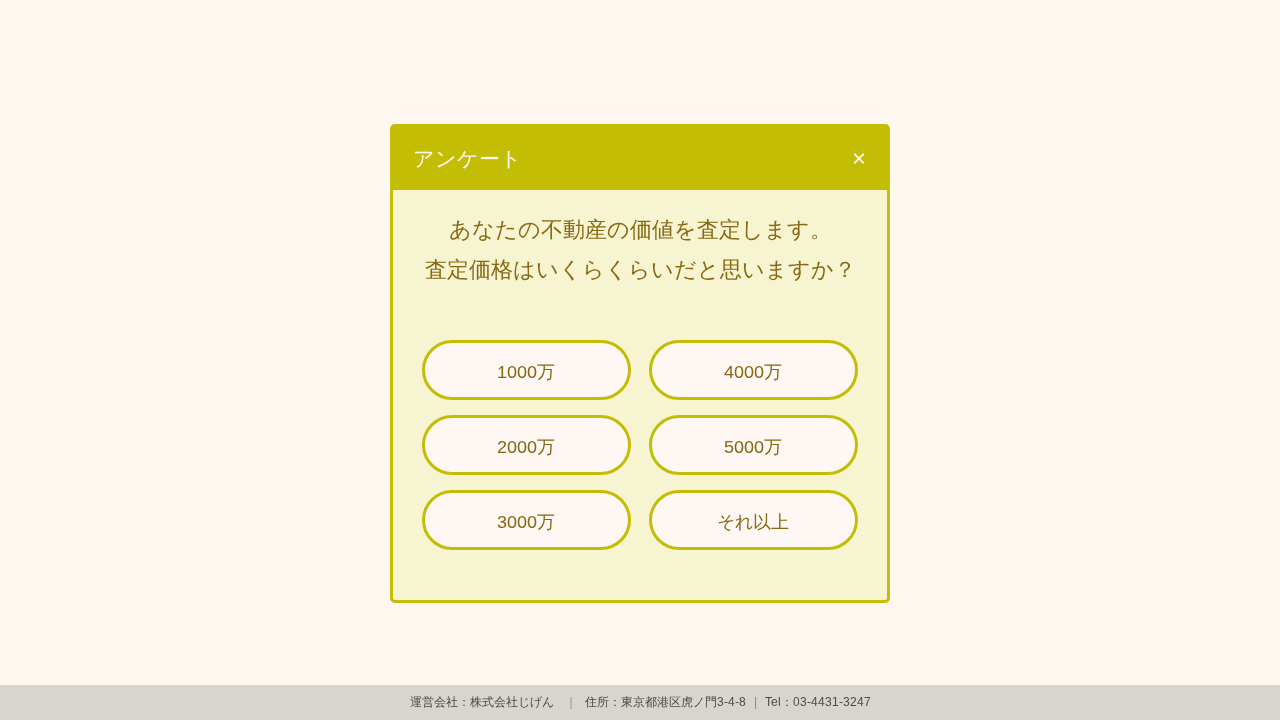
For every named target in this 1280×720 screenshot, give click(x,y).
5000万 (753, 447)
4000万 (753, 372)
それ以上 (753, 522)
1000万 (526, 372)
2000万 (526, 447)
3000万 (526, 522)
